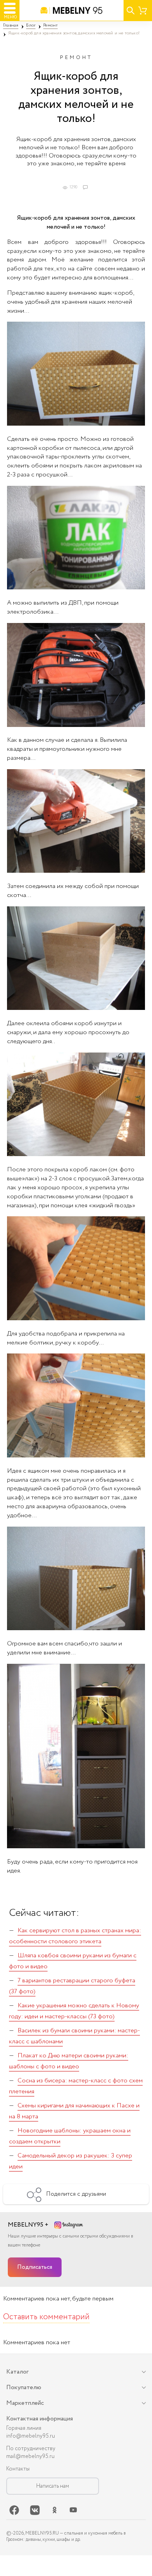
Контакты (18, 2469)
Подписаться (35, 2267)
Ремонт (76, 58)
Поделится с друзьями (76, 2194)
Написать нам (53, 2486)
